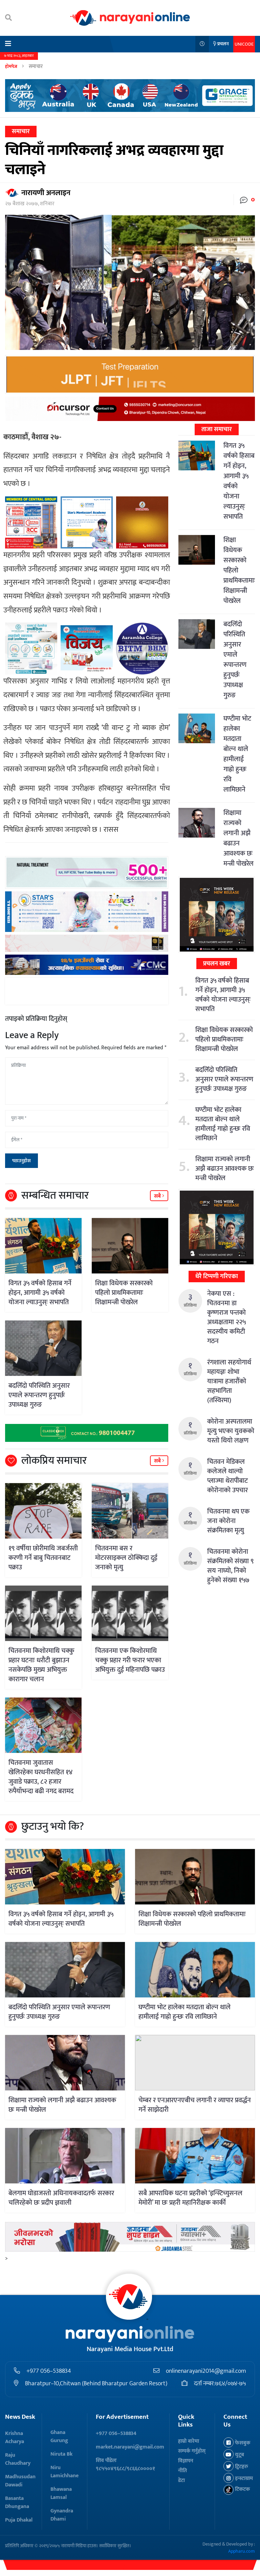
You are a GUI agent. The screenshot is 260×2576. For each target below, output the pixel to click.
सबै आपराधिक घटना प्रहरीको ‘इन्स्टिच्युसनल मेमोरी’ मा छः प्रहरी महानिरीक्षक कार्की (190, 2198)
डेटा (181, 2480)
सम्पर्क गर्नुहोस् (192, 2451)
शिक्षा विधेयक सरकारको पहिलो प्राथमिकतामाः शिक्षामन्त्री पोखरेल (124, 1293)
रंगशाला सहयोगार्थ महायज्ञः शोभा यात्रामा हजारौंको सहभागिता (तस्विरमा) (229, 1381)
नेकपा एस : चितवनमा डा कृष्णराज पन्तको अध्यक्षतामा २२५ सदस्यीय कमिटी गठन (226, 1317)
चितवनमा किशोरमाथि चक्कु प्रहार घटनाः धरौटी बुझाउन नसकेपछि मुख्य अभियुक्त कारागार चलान (41, 1665)
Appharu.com (242, 2551)
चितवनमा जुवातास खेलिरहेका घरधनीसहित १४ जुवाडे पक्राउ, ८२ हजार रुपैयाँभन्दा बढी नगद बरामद (41, 1777)
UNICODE (244, 44)
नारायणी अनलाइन (46, 193)
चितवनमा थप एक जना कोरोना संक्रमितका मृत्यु (228, 1521)
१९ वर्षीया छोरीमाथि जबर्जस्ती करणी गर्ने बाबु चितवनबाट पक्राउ (43, 1558)
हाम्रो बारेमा (189, 2441)
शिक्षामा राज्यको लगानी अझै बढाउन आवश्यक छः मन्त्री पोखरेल (239, 838)
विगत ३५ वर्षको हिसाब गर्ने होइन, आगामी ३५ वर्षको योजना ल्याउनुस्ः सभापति (40, 1293)
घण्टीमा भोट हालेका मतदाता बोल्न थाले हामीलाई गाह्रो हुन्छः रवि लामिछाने (237, 754)
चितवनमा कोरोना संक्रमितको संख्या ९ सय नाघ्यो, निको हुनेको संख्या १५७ (230, 1566)
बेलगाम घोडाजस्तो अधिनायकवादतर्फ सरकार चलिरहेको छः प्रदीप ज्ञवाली (61, 2198)
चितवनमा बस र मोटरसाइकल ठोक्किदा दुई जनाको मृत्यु (126, 1558)
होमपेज (11, 66)
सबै (158, 1196)
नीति (182, 2471)
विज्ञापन (186, 2461)
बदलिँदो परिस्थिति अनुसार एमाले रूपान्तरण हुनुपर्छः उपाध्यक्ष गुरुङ (39, 1395)
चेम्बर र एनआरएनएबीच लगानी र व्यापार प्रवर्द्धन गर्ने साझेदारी (195, 2105)
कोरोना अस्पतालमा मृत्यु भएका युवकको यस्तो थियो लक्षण (231, 1431)
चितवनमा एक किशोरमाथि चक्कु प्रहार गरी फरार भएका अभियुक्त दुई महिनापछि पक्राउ (130, 1660)
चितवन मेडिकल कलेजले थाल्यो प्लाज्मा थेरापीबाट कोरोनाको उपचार (227, 1476)
